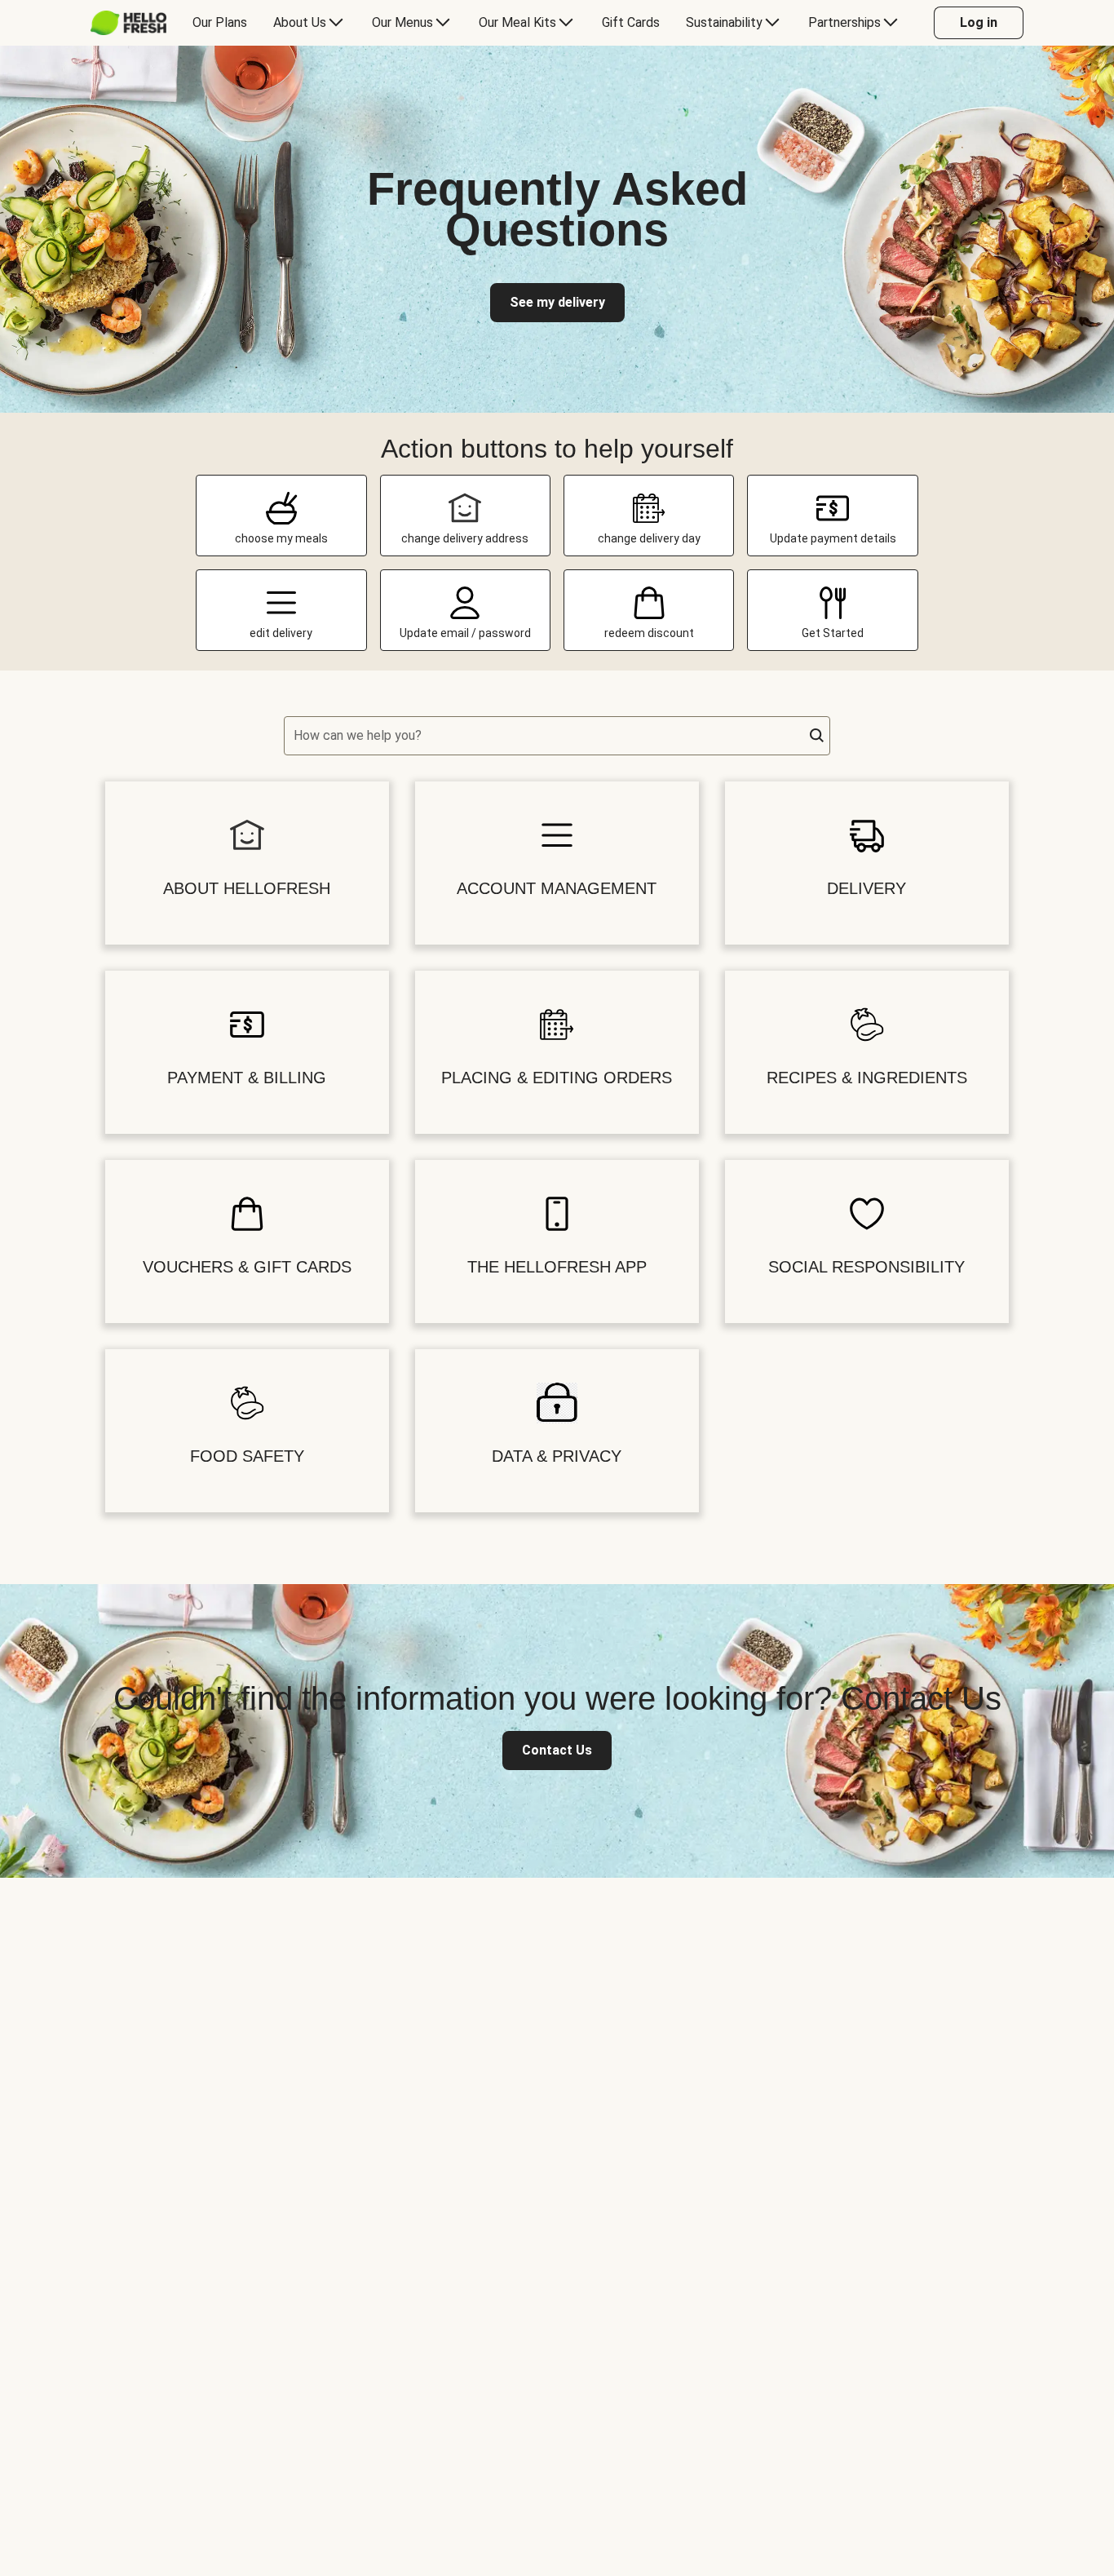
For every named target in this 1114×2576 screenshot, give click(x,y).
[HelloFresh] (128, 23)
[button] (817, 736)
